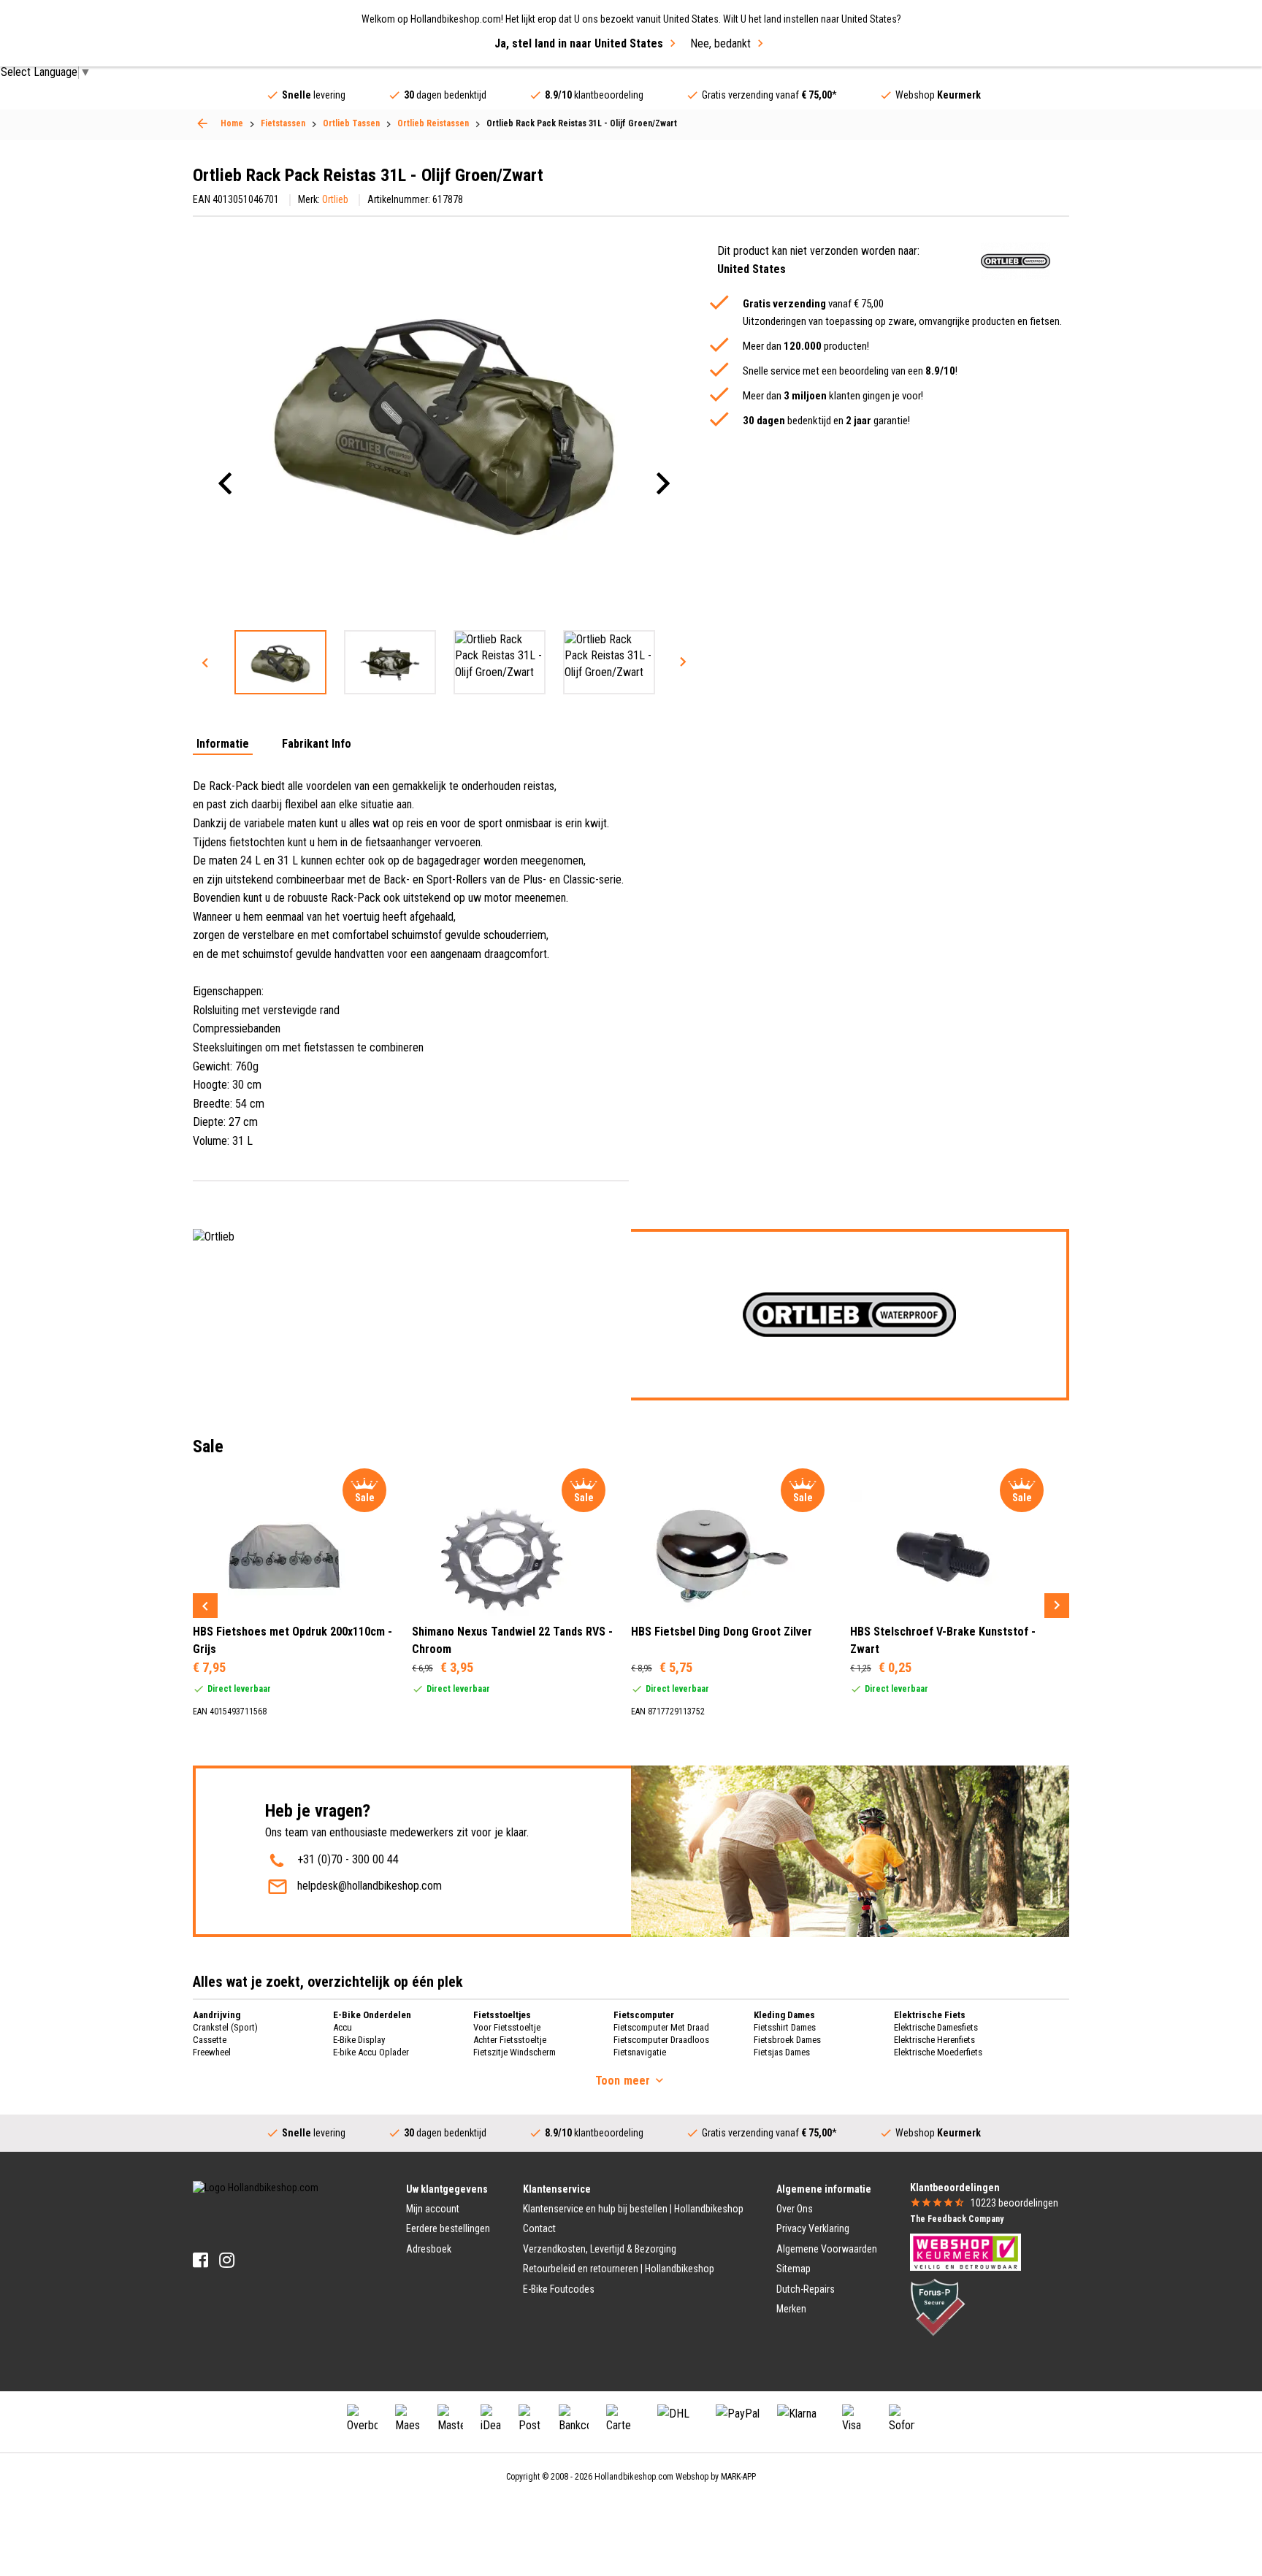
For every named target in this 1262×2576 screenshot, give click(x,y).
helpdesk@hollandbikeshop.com (370, 1886)
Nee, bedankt (720, 43)
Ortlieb (335, 199)
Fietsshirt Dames (785, 2027)
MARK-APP (738, 2477)
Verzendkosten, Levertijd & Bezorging (600, 2249)
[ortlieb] (1016, 261)
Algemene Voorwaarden (827, 2249)
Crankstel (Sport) (225, 2027)
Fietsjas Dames (782, 2052)
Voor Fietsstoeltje (507, 2027)
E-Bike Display (359, 2040)
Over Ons (795, 2209)
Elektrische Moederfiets (938, 2052)
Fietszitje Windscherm (515, 2052)
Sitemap (793, 2269)
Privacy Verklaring (813, 2228)
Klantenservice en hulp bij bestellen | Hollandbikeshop (633, 2209)
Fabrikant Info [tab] (317, 744)
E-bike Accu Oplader (371, 2052)
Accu (343, 2027)
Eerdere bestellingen (448, 2228)
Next (683, 662)
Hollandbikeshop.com (634, 2477)
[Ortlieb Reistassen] (202, 123)
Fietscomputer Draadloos (661, 2040)
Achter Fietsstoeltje (510, 2040)
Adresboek (429, 2249)
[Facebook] (200, 2260)
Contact (539, 2228)
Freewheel (212, 2052)
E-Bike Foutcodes (559, 2289)
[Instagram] (227, 2260)
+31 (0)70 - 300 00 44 (348, 1859)
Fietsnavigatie (640, 2052)
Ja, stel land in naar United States (579, 43)
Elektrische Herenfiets (934, 2040)
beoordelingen (1014, 2203)
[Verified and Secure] (938, 2307)
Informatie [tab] (223, 744)
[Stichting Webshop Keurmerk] (965, 2251)
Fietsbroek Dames (787, 2040)
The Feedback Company (957, 2219)
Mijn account (433, 2209)
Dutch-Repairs (806, 2289)
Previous (205, 662)
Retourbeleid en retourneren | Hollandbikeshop (619, 2269)
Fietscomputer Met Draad (661, 2027)
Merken (791, 2309)
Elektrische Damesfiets (936, 2027)
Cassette (210, 2040)
